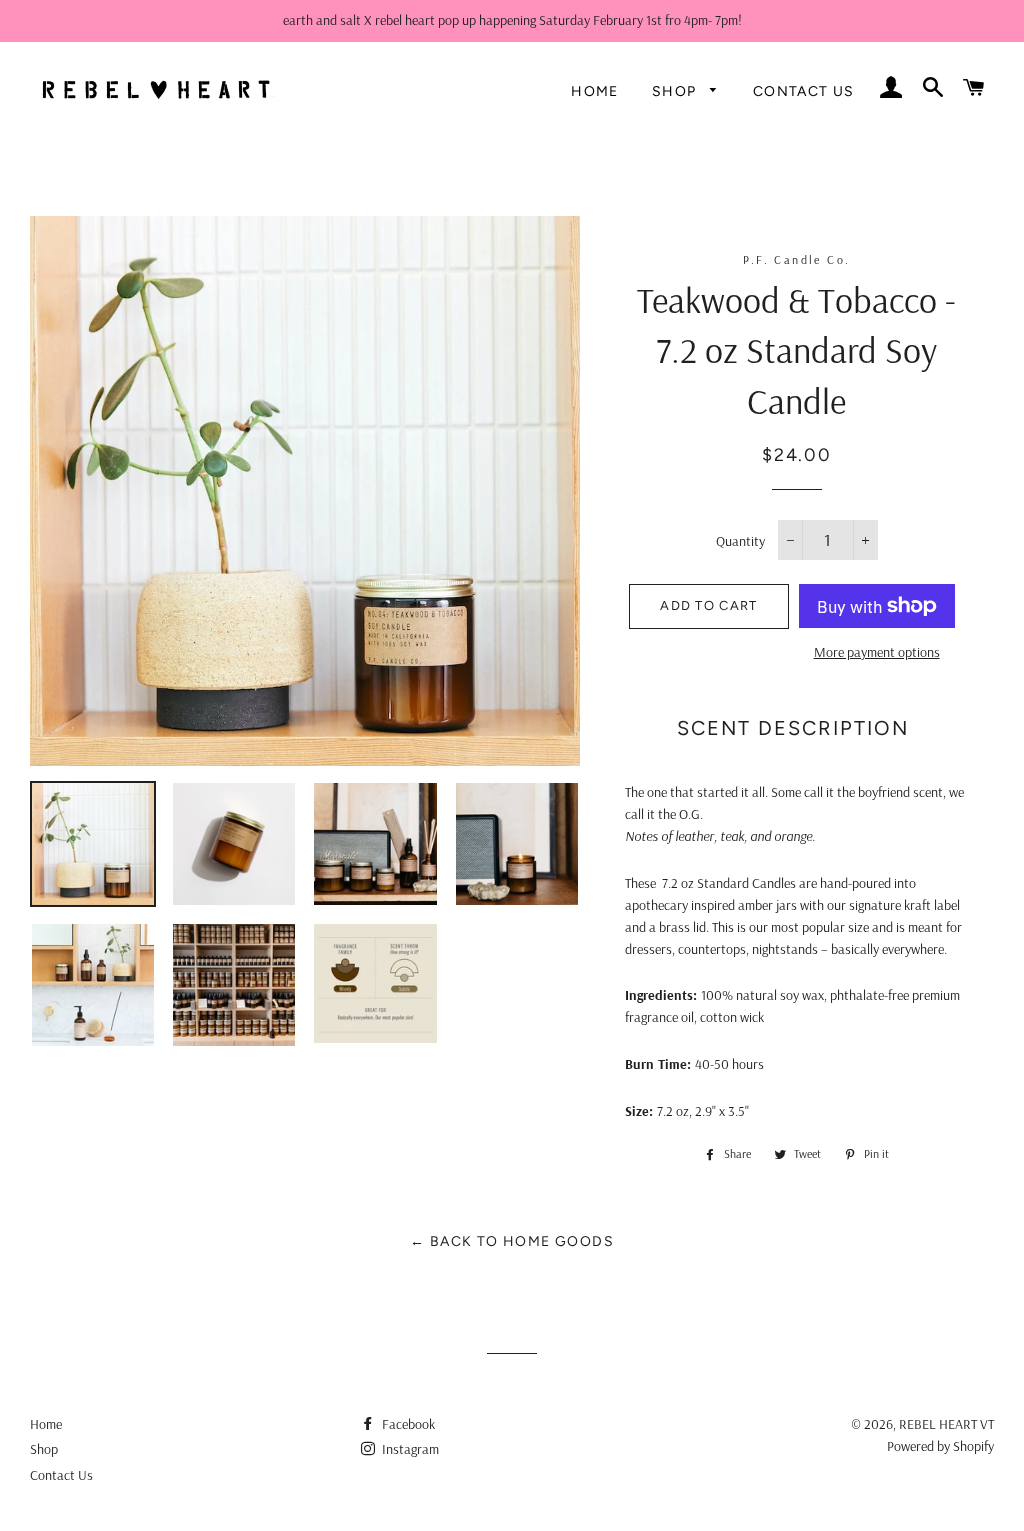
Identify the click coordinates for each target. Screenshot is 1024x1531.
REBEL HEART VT (946, 1424)
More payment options (877, 652)
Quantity (740, 541)
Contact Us (804, 91)
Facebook (407, 1424)
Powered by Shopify (940, 1446)
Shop (676, 91)
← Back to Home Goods (512, 1241)
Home (595, 91)
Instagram (409, 1449)
